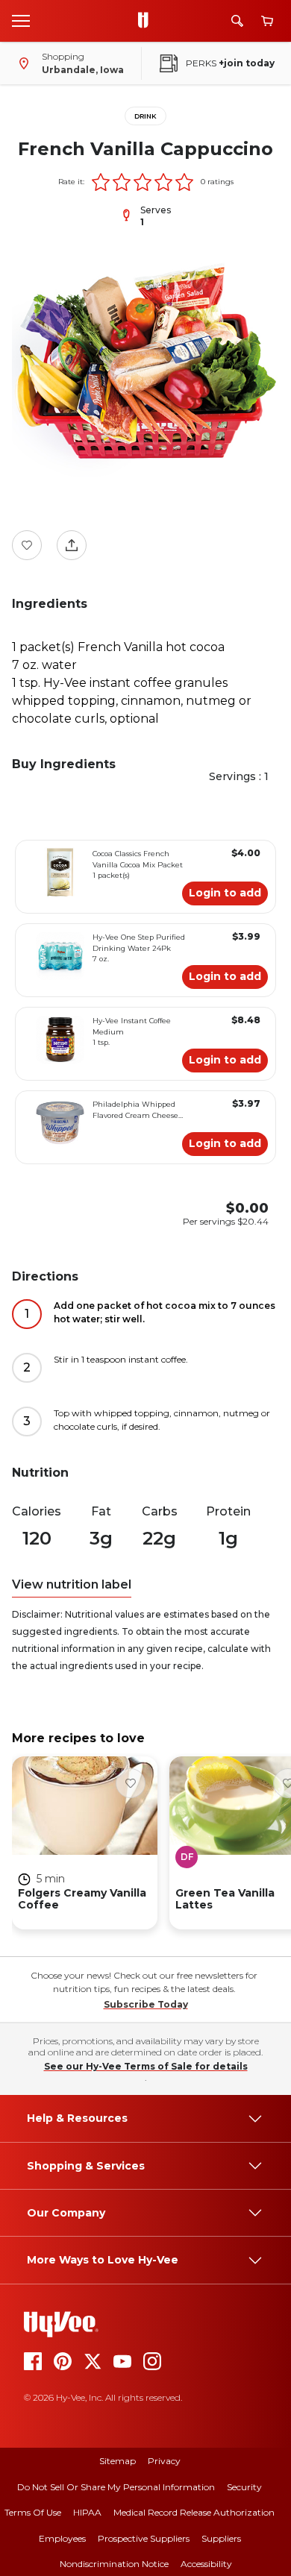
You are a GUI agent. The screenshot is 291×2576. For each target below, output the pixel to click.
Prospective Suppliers (144, 2538)
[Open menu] (21, 20)
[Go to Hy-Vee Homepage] (147, 21)
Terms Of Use (33, 2512)
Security (244, 2487)
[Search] (237, 21)
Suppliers (221, 2538)
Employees (62, 2538)
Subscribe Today (146, 2004)
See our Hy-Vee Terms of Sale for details (146, 2066)
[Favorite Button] (27, 545)
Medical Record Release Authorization (194, 2512)
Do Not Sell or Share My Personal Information (116, 2487)
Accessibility (206, 2564)
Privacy (164, 2461)
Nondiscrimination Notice (114, 2564)
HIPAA (87, 2512)
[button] (101, 182)
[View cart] (267, 21)
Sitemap (118, 2461)
